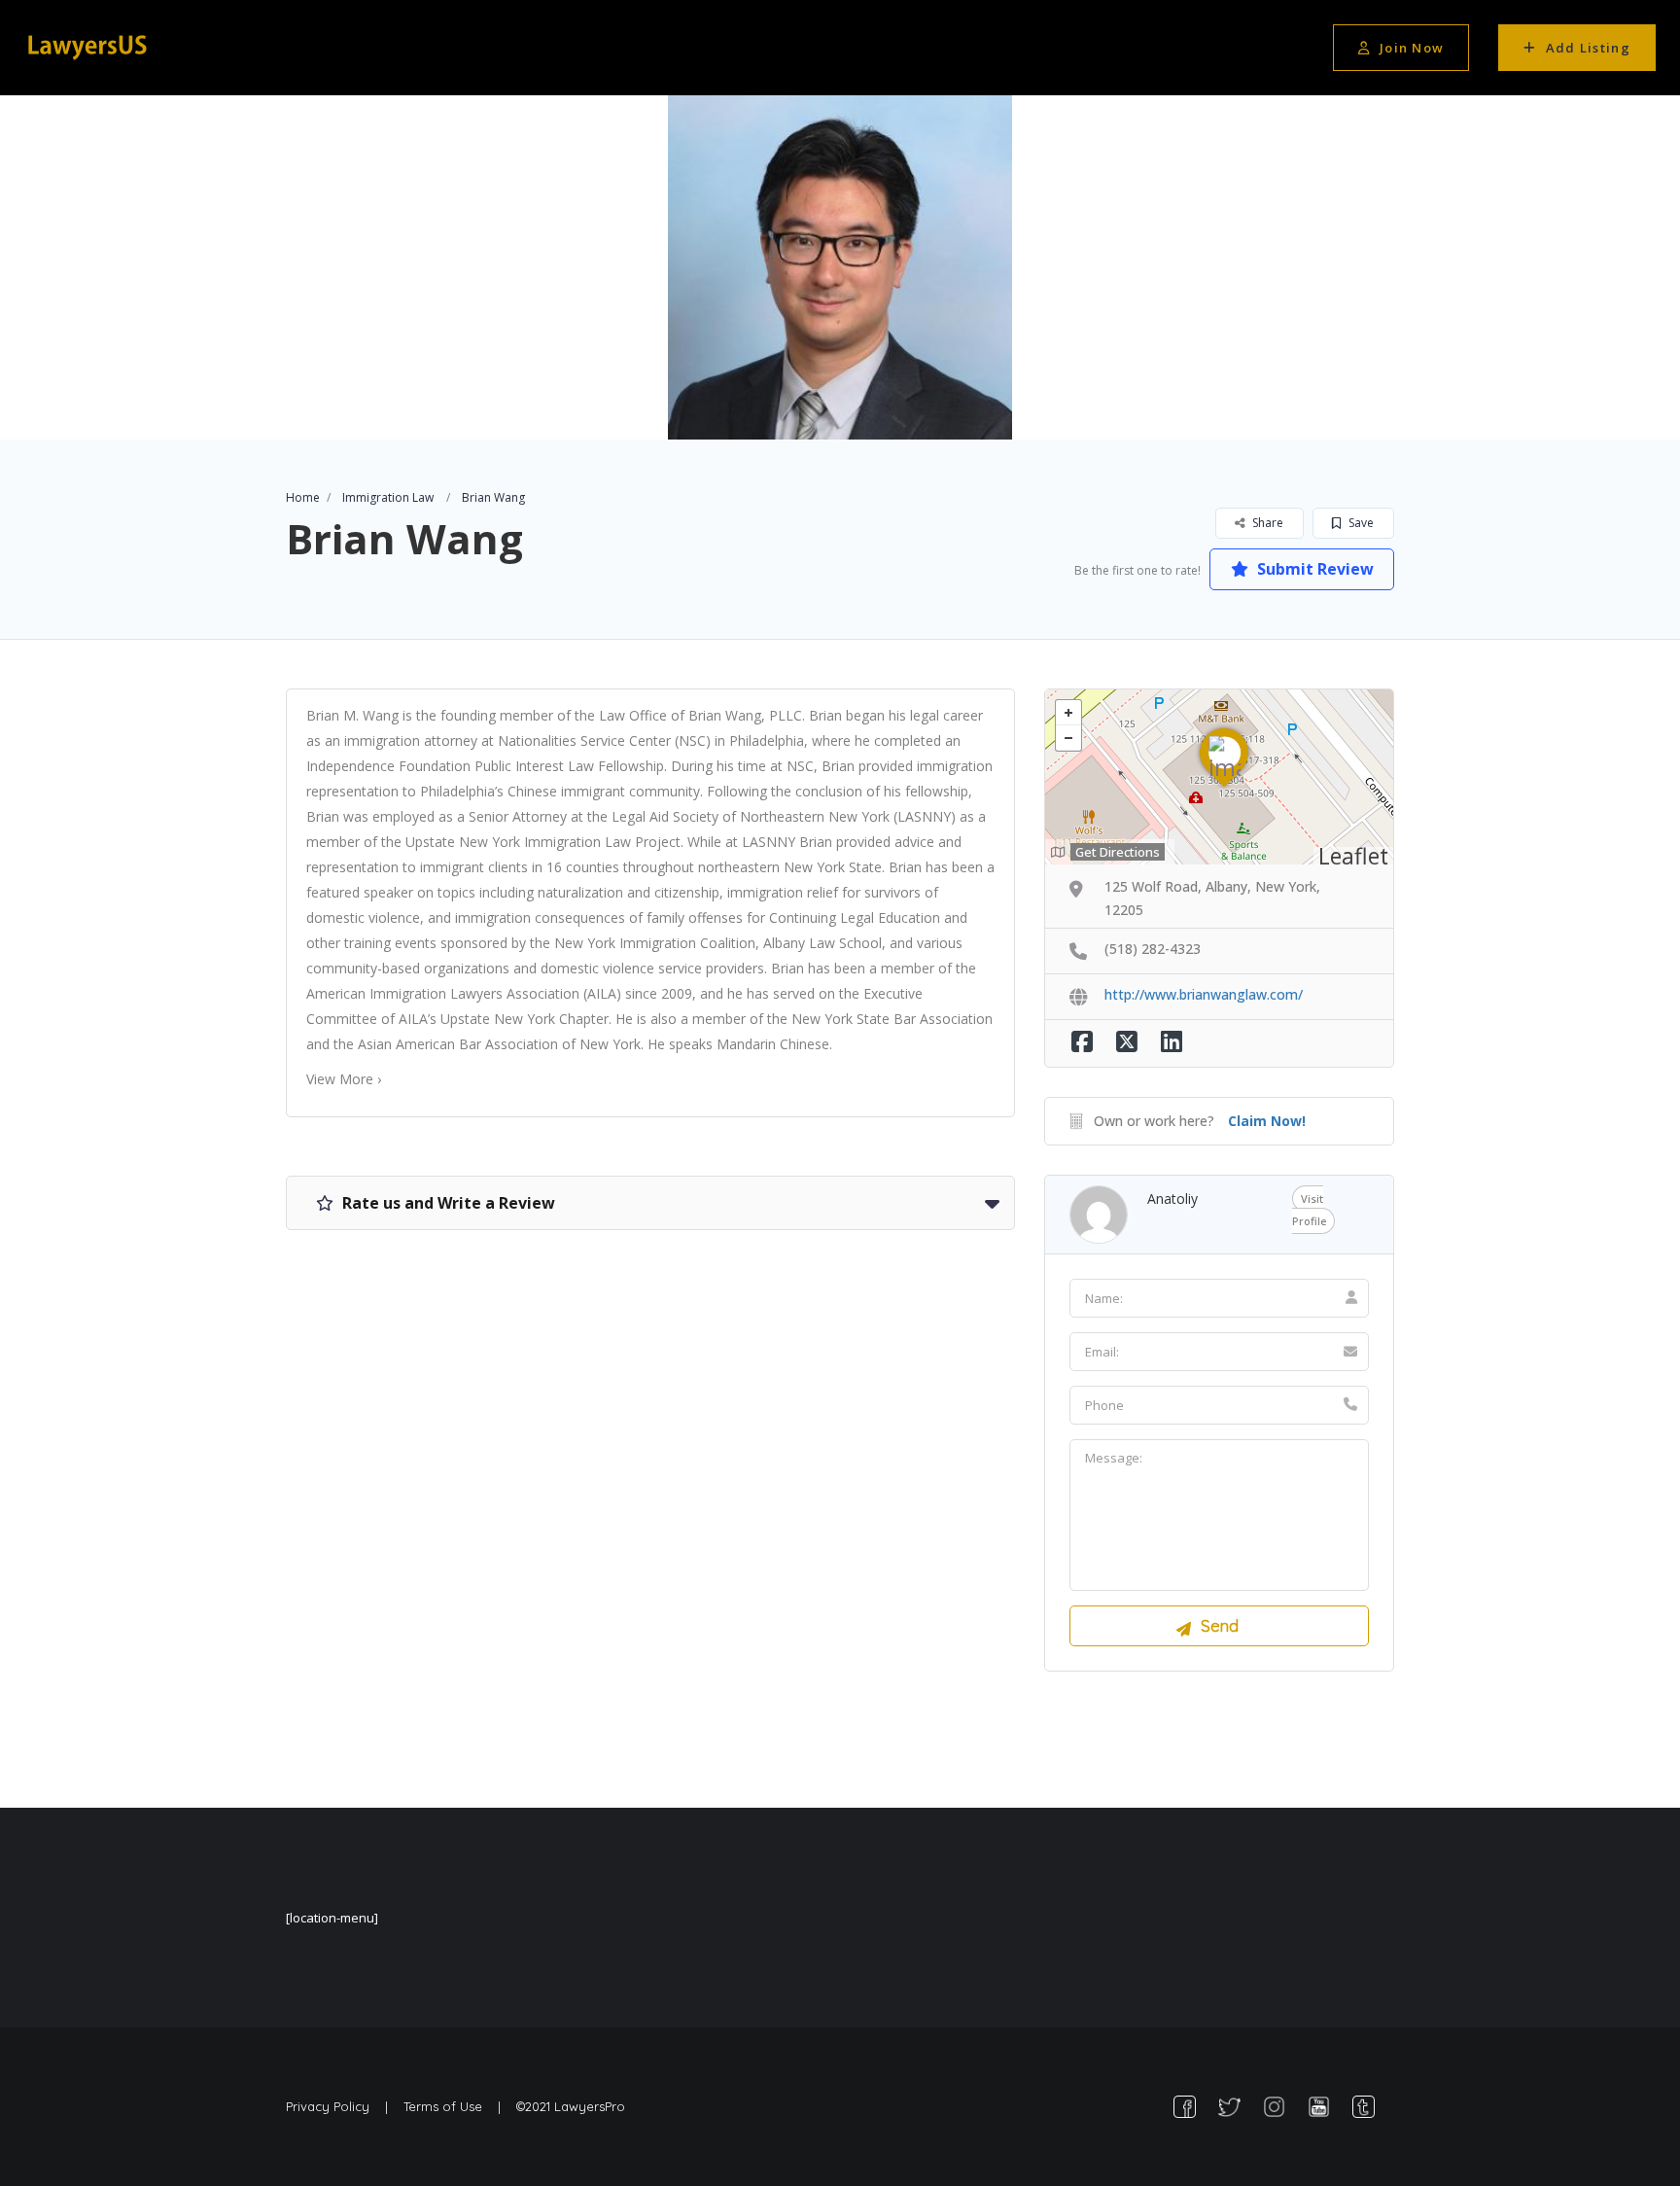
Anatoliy (1172, 1199)
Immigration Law (388, 497)
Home (303, 497)
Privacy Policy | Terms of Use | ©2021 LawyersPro (455, 2106)
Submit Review (1313, 569)
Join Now (1412, 48)
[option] (840, 267)
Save (1360, 523)
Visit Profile (1309, 1210)
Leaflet (1353, 856)
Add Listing (1588, 48)
